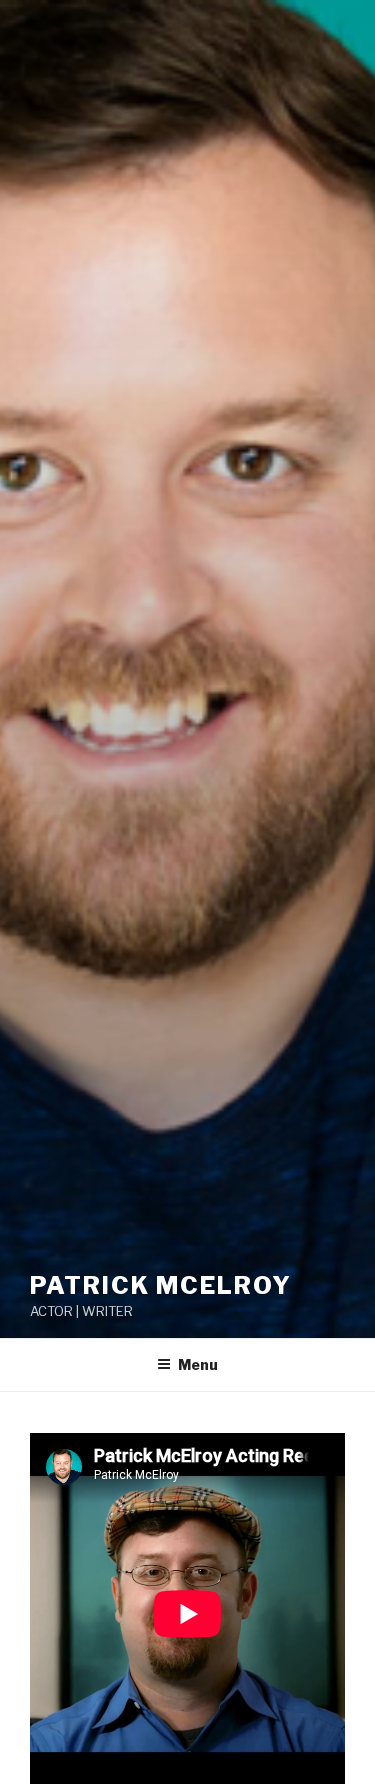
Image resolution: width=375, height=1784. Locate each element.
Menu (198, 1364)
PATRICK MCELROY (161, 1285)
